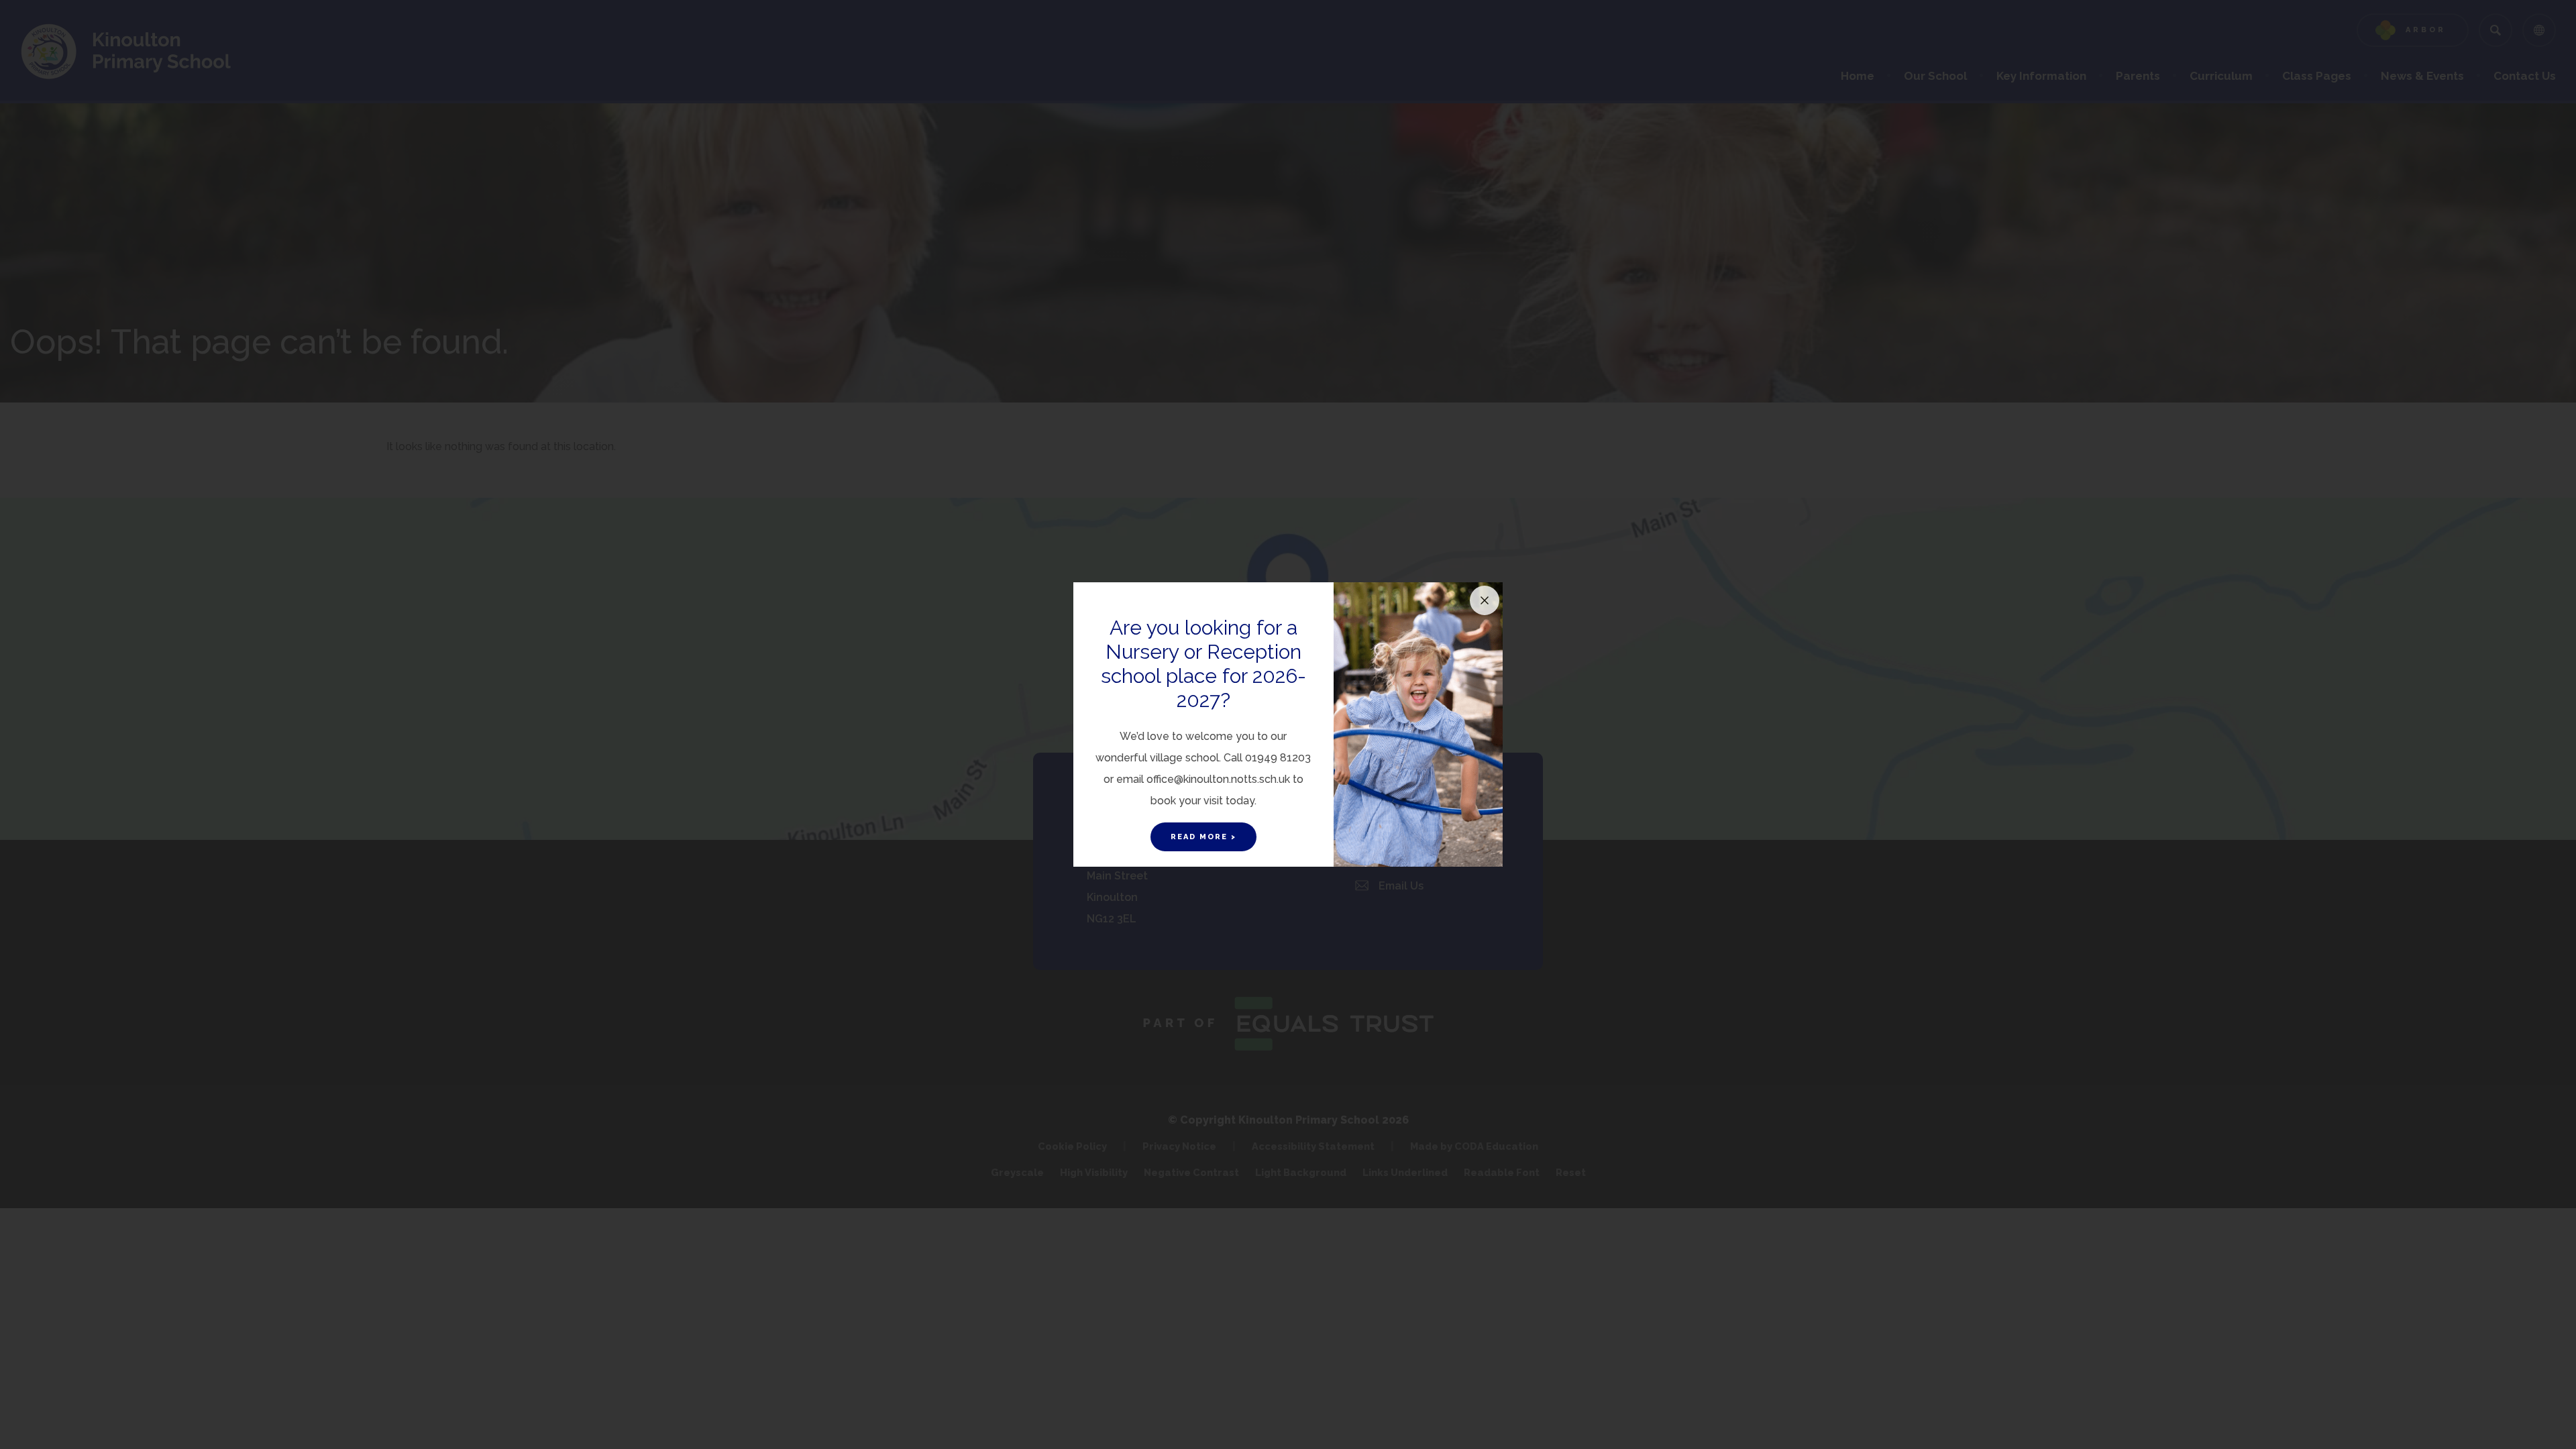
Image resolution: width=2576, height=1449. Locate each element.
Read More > (1203, 837)
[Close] (1485, 600)
